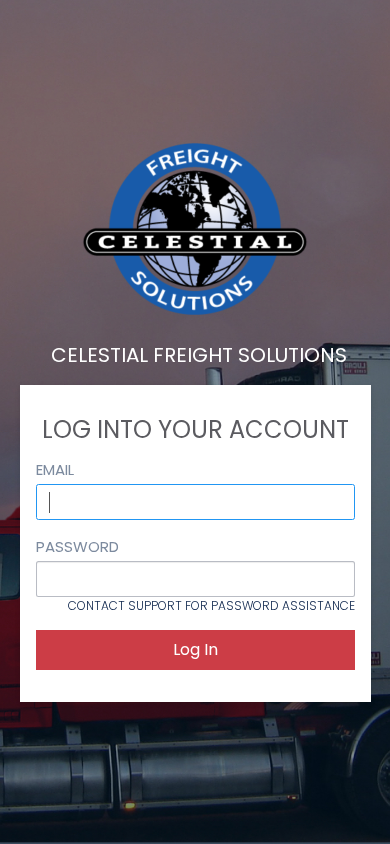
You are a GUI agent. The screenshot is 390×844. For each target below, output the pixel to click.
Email (55, 469)
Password (77, 546)
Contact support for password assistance (211, 605)
